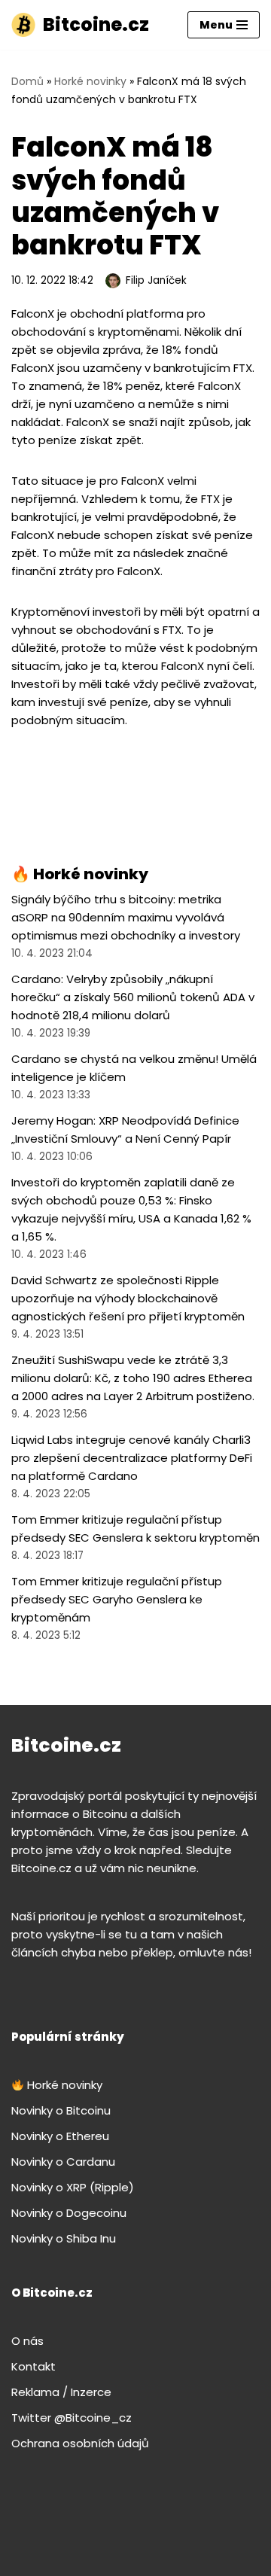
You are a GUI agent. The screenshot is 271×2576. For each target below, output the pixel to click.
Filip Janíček (156, 280)
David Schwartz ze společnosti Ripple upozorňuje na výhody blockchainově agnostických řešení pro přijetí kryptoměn (128, 1298)
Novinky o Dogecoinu (69, 2213)
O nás (27, 2341)
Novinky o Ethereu (60, 2136)
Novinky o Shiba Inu (64, 2238)
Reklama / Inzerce (61, 2392)
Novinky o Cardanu (63, 2162)
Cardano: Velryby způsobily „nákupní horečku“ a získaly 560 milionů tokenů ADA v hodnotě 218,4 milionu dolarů (133, 997)
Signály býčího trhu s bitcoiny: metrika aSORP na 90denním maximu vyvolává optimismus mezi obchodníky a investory (126, 917)
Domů (27, 81)
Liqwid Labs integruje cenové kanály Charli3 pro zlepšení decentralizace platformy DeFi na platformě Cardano (132, 1458)
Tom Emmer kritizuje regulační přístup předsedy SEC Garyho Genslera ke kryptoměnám (117, 1599)
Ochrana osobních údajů (80, 2443)
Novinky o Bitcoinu (61, 2110)
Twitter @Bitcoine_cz (72, 2418)
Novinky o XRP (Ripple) (73, 2187)
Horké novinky (90, 81)
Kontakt (33, 2366)
